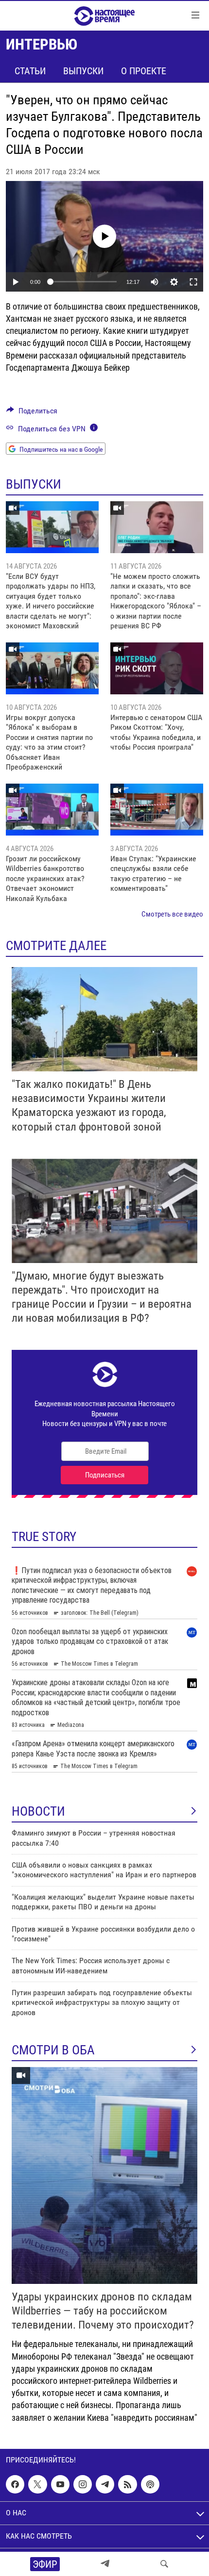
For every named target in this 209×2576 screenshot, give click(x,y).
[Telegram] (105, 2564)
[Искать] (164, 2564)
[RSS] (127, 2484)
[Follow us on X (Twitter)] (37, 2484)
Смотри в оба (53, 2050)
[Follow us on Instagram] (83, 2484)
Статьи (30, 71)
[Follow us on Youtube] (60, 2484)
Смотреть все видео (172, 914)
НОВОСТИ (38, 1811)
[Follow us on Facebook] (15, 2484)
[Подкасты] (150, 2484)
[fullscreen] (193, 282)
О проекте (144, 71)
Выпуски (83, 71)
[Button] (32, 413)
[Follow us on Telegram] (105, 2484)
